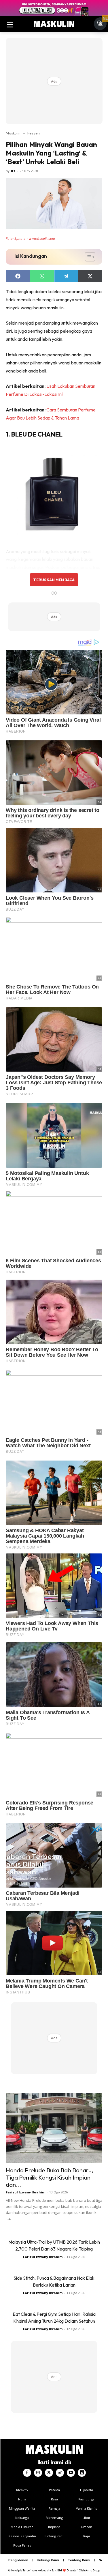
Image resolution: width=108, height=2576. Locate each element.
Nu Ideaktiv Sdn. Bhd (50, 2570)
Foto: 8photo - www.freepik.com (30, 239)
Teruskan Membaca (54, 580)
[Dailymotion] (82, 2473)
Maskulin (13, 133)
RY (13, 171)
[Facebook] (27, 2473)
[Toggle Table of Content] (87, 257)
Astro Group (93, 2570)
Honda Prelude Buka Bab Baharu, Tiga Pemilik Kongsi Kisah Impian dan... (50, 2177)
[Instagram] (38, 2473)
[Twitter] (49, 2473)
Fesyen (34, 133)
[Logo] (54, 24)
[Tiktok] (60, 2473)
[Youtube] (71, 2473)
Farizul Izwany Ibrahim (25, 2192)
